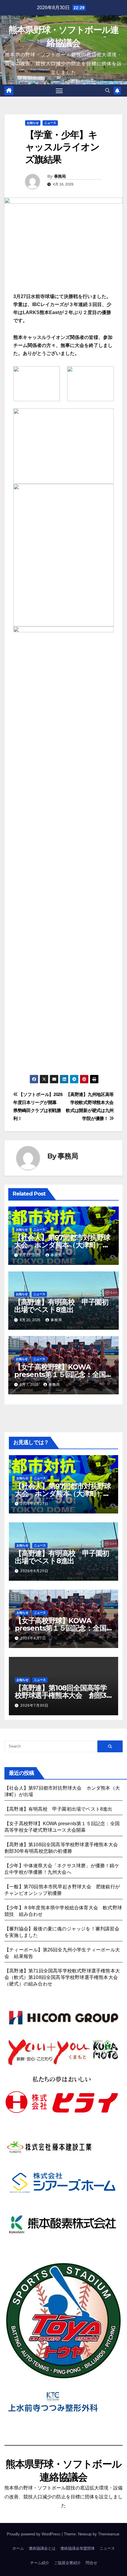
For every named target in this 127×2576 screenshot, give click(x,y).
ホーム (18, 2548)
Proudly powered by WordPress (34, 2534)
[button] (108, 91)
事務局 (60, 176)
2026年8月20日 (34, 1571)
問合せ (91, 2563)
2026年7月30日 (34, 1705)
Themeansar (109, 2534)
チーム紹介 (40, 2563)
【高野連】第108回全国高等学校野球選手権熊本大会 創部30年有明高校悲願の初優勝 (63, 1695)
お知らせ (33, 123)
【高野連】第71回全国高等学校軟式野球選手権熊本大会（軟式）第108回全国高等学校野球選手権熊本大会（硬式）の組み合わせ (62, 1977)
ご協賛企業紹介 (67, 2563)
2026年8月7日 (33, 1638)
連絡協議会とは (42, 2548)
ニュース (50, 123)
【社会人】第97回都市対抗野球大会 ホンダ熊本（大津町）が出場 (62, 1245)
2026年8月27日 (34, 1504)
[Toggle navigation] (59, 91)
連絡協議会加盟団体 (78, 2548)
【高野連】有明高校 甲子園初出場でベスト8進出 (61, 1306)
